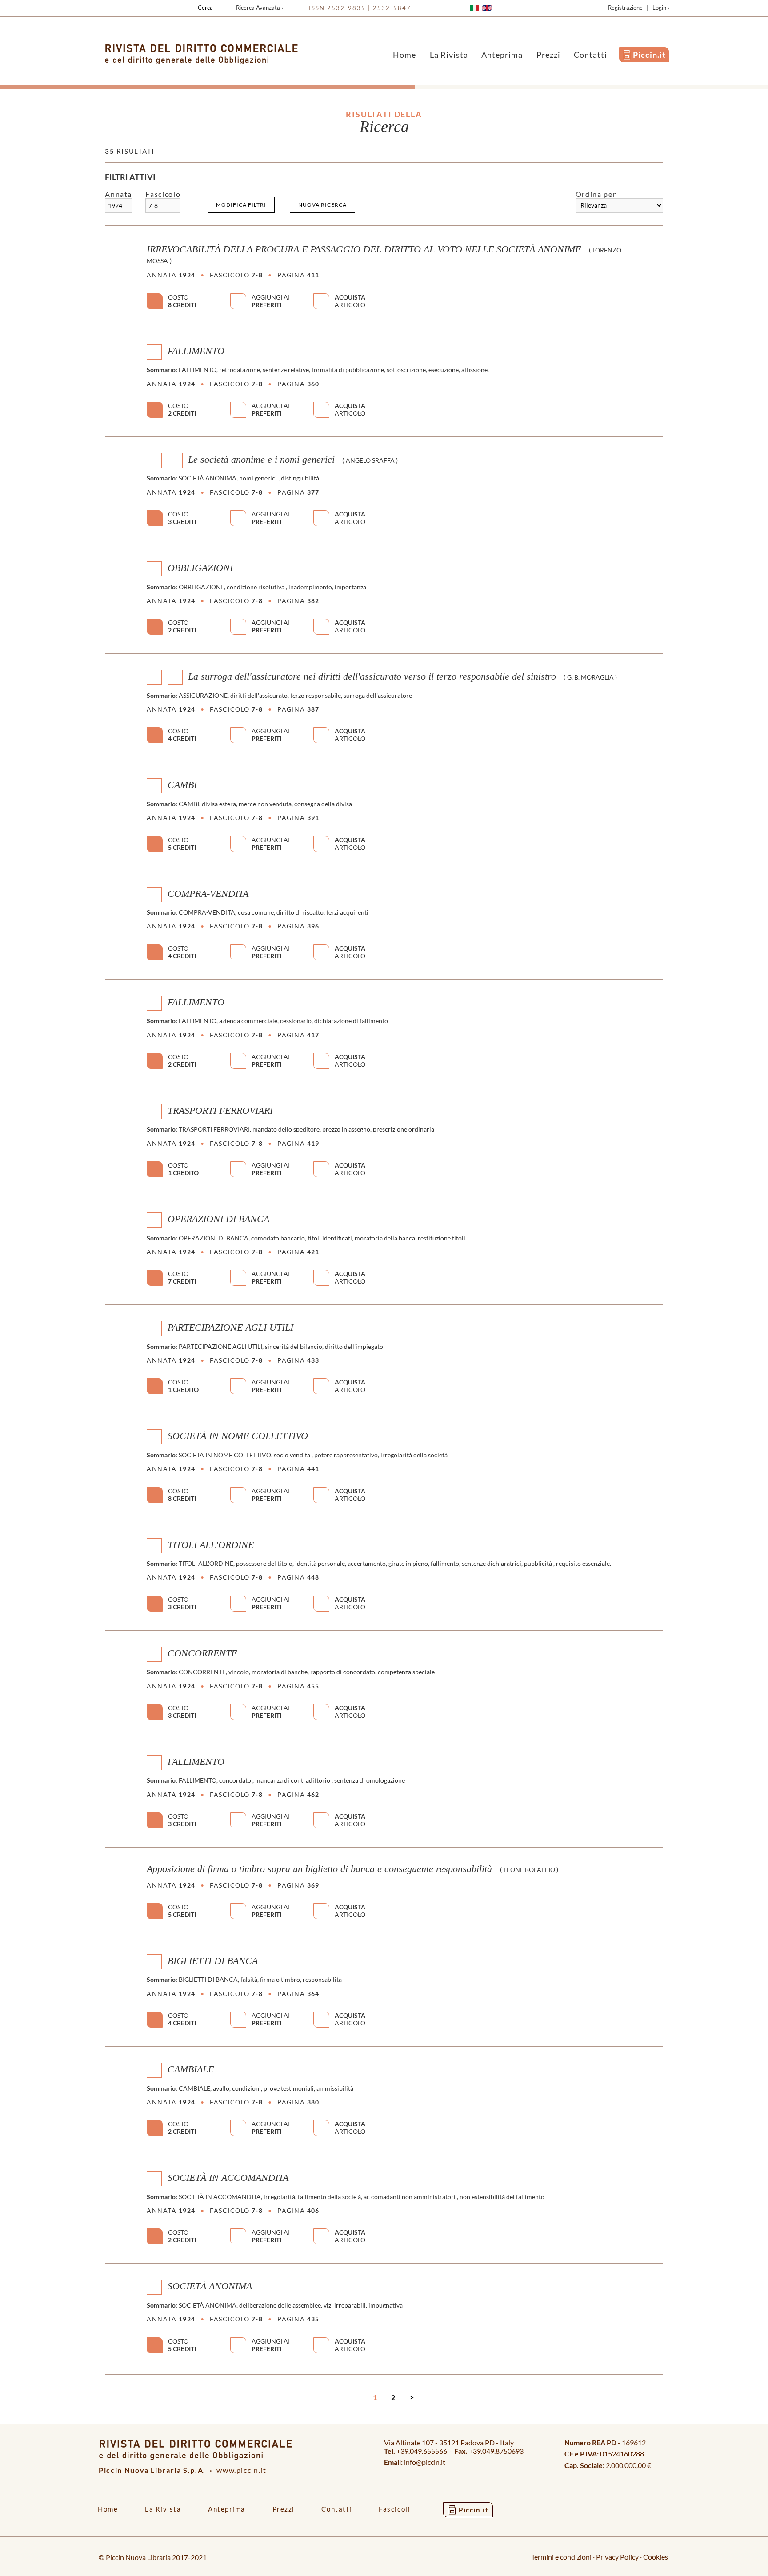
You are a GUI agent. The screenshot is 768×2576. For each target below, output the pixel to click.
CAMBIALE (191, 2069)
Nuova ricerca (322, 205)
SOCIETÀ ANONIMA (210, 2286)
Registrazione (625, 8)
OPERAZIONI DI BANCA (218, 1219)
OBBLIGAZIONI (200, 568)
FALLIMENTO (196, 351)
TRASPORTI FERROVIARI (220, 1111)
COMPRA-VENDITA (208, 893)
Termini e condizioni (561, 2557)
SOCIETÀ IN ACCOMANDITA (228, 2178)
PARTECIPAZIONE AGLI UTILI (230, 1328)
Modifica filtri (241, 205)
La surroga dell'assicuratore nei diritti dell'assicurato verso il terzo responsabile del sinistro (372, 676)
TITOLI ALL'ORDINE (211, 1544)
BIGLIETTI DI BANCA (213, 1961)
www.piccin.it (241, 2470)
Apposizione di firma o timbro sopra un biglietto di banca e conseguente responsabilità (319, 1869)
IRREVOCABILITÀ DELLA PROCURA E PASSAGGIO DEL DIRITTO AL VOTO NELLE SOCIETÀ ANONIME (364, 249)
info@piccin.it (425, 2462)
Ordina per (596, 194)
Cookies (656, 2557)
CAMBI (182, 785)
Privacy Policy (617, 2557)
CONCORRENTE (202, 1653)
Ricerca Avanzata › (260, 8)
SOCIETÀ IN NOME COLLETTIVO (238, 1436)
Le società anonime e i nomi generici (261, 460)
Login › (661, 8)
